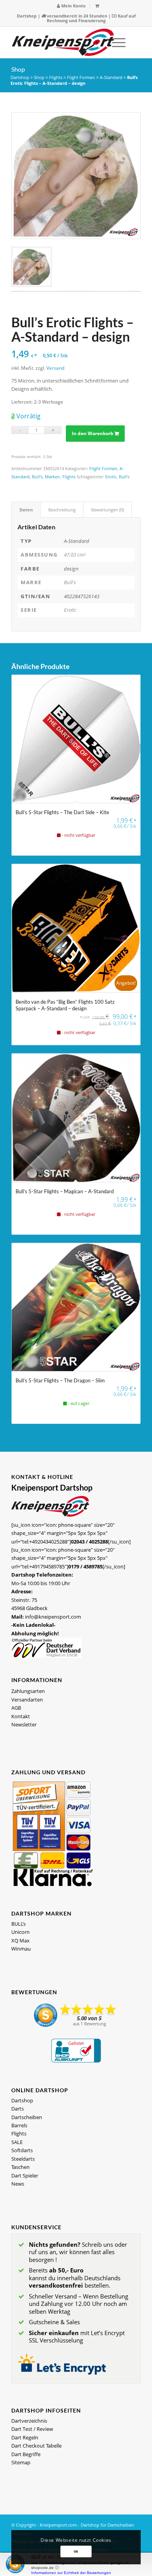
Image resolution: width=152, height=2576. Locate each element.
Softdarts (22, 2150)
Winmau (21, 1949)
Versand (55, 368)
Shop (18, 69)
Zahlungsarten (28, 1691)
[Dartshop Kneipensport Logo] (63, 42)
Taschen (20, 2167)
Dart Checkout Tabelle (36, 2446)
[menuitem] (72, 6)
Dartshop (27, 16)
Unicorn (20, 1932)
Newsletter (24, 1724)
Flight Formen (81, 77)
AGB (16, 1708)
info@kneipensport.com (53, 1617)
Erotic (111, 477)
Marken (52, 477)
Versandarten (27, 1700)
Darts (18, 2109)
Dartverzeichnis (29, 2421)
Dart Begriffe (26, 2454)
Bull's (37, 477)
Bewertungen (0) (108, 510)
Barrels (19, 2125)
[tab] (26, 510)
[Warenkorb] (97, 6)
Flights (56, 77)
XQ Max (20, 1940)
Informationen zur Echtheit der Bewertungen (71, 2573)
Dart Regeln (25, 2437)
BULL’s (19, 1924)
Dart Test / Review (32, 2429)
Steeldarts (23, 2159)
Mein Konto (73, 6)
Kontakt (21, 1716)
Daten (26, 510)
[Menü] (115, 42)
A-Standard (111, 77)
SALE (17, 2142)
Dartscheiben (27, 2117)
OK (76, 2551)
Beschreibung (62, 510)
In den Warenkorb (93, 433)
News (18, 2184)
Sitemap (21, 2462)
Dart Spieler (25, 2176)
